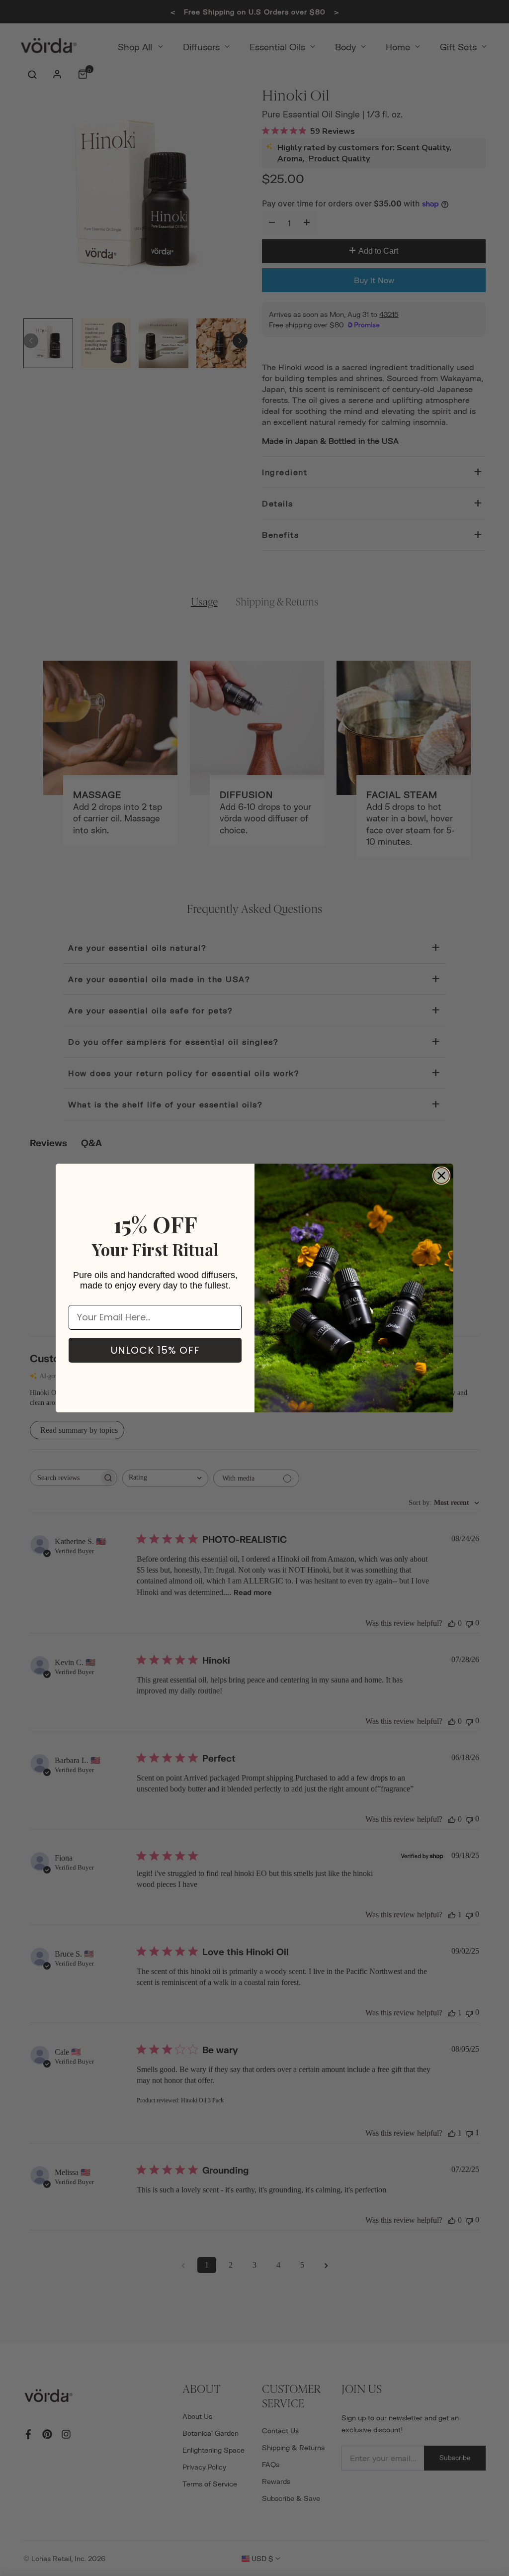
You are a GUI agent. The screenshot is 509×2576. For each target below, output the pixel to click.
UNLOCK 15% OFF (155, 1350)
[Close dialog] (441, 1176)
